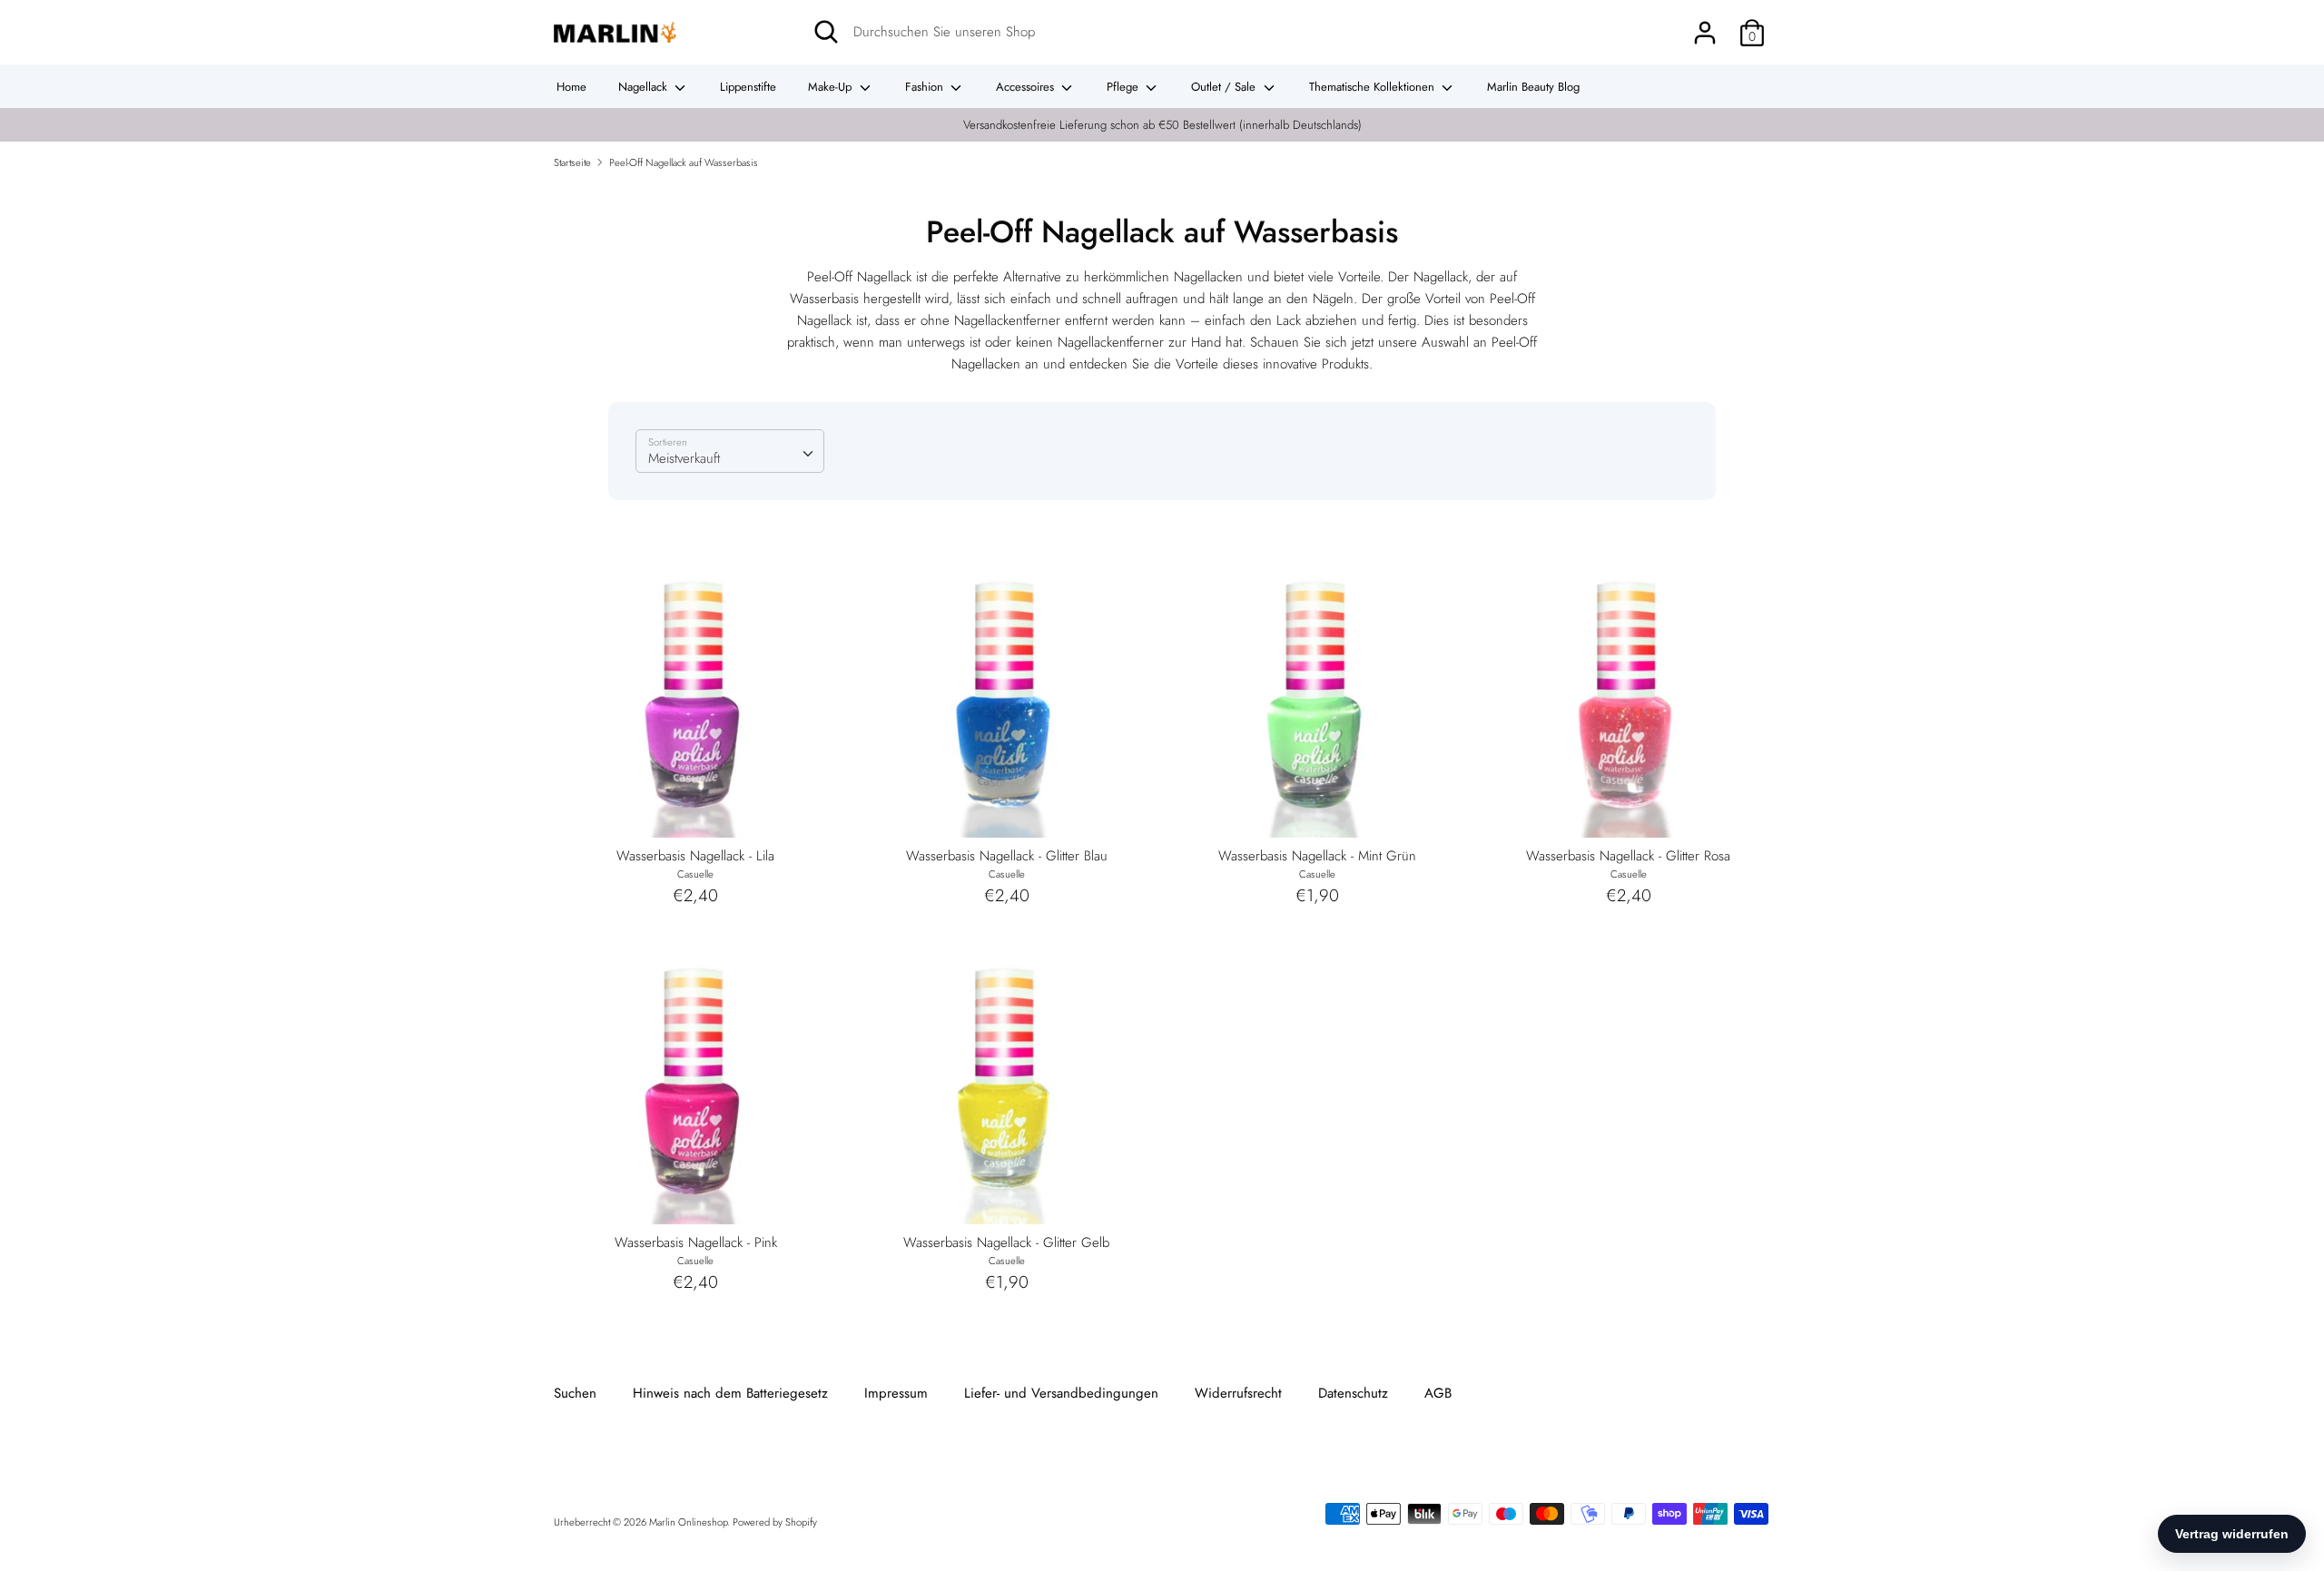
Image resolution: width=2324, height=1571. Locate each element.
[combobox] (730, 451)
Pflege (1124, 87)
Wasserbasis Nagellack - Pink (696, 1242)
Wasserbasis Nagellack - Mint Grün (1317, 856)
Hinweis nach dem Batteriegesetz (730, 1393)
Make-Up (832, 87)
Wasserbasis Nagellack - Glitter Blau (1007, 856)
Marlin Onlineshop (688, 1522)
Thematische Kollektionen (1374, 87)
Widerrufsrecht (1238, 1393)
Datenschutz (1353, 1393)
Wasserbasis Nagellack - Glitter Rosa (1628, 856)
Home (571, 87)
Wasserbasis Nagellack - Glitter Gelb (1006, 1242)
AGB (1438, 1393)
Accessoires (1027, 87)
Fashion (926, 87)
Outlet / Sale (1225, 87)
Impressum (896, 1393)
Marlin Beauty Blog (1533, 87)
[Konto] (1705, 25)
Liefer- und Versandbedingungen (1061, 1393)
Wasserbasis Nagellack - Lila (695, 856)
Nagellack (645, 87)
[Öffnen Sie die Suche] (826, 32)
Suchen (575, 1393)
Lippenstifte (748, 87)
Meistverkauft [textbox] (684, 458)
